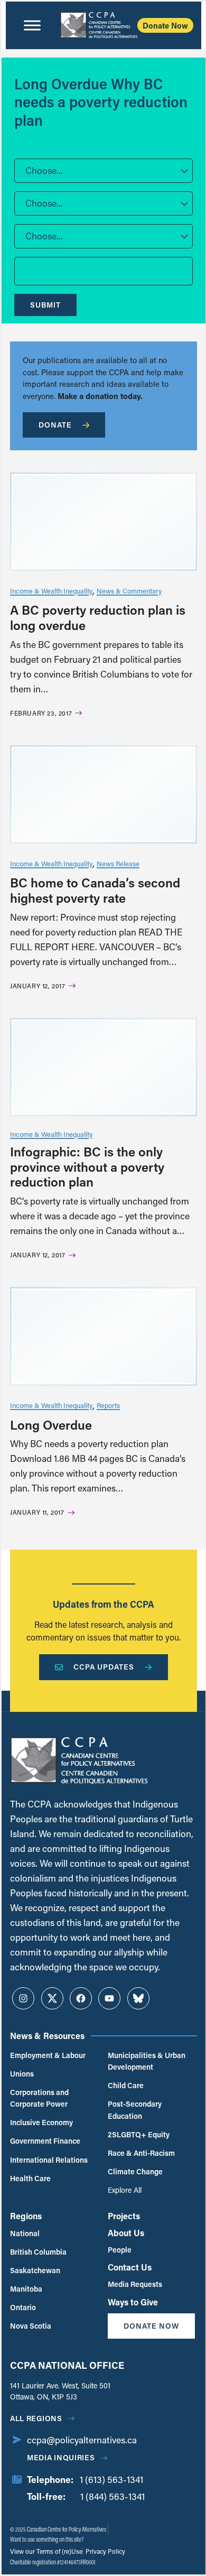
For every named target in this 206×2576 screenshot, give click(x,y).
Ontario (23, 2307)
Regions (26, 2216)
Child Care (126, 2085)
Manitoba (26, 2289)
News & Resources (47, 2036)
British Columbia (38, 2252)
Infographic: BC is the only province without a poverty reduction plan (87, 1167)
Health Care (30, 2178)
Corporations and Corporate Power (39, 2098)
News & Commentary (129, 591)
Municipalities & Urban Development (147, 2061)
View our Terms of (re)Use (46, 2551)
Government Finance (45, 2141)
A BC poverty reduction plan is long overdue (98, 617)
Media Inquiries (61, 2457)
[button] (104, 171)
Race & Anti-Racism (141, 2153)
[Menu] (32, 25)
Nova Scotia (31, 2326)
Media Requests (135, 2284)
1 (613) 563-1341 (111, 2480)
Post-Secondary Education (135, 2110)
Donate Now (165, 25)
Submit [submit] (45, 305)
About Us (126, 2233)
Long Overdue (51, 1425)
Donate (55, 425)
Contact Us (130, 2267)
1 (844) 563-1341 (113, 2496)
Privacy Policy (105, 2551)
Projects (124, 2216)
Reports (108, 1405)
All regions (36, 2418)
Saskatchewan (35, 2270)
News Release (118, 863)
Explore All (125, 2190)
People (120, 2250)
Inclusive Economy (41, 2122)
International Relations (49, 2160)
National (25, 2233)
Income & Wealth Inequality (51, 591)
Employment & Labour (48, 2055)
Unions (22, 2074)
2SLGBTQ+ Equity (139, 2134)
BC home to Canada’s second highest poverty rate (95, 890)
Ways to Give (133, 2302)
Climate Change (135, 2171)
